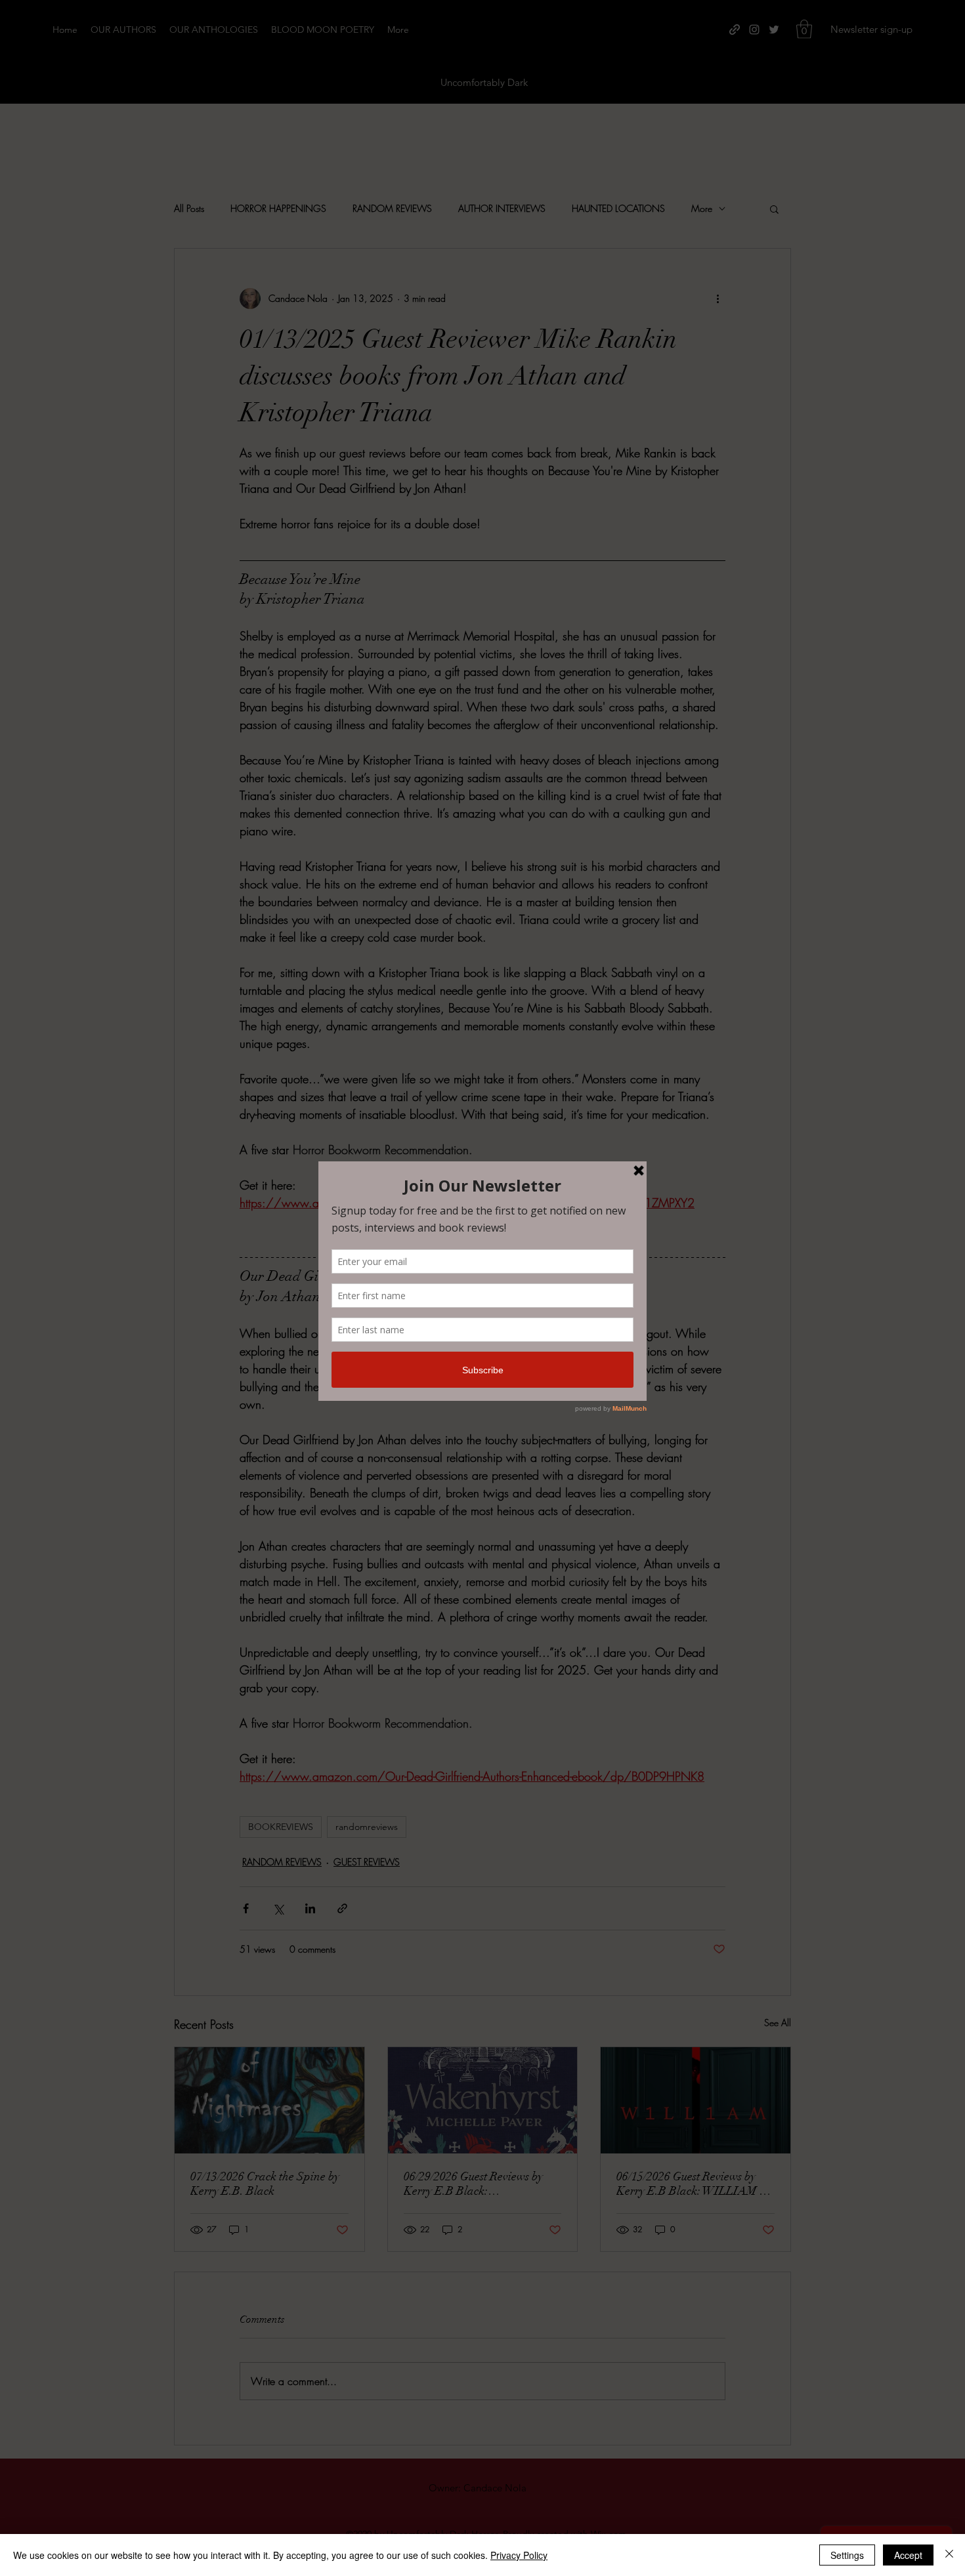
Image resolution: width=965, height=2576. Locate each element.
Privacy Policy (519, 2555)
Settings (847, 2555)
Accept (908, 2555)
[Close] (949, 2555)
